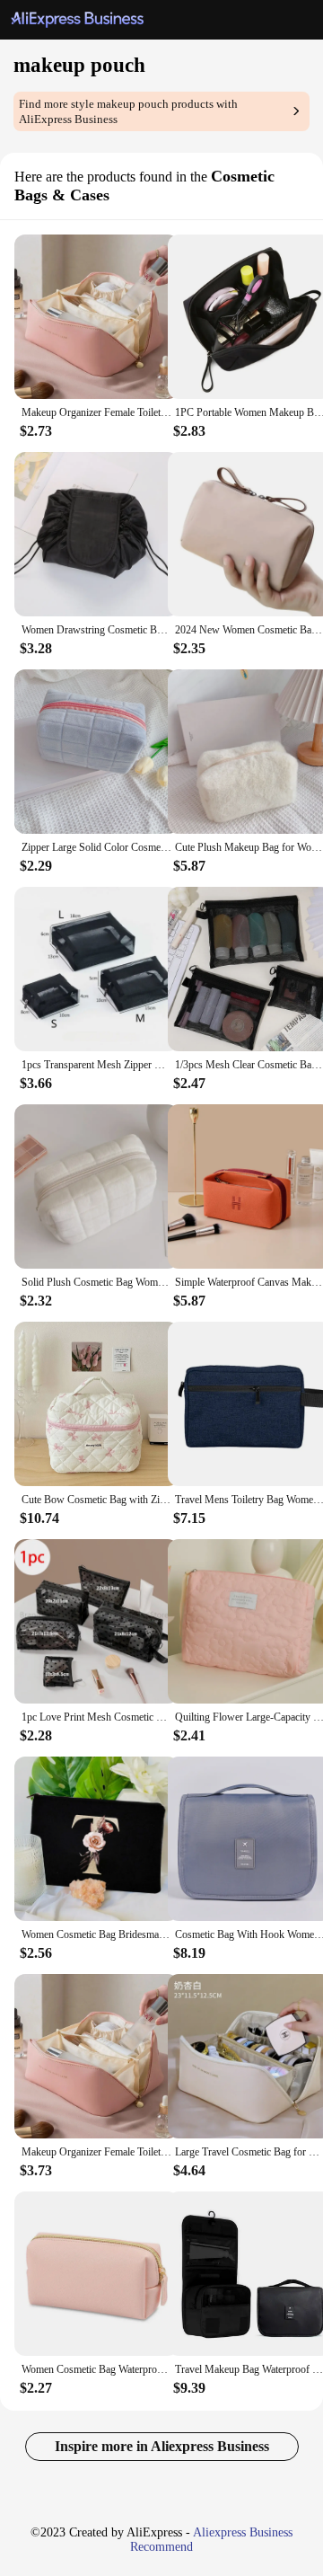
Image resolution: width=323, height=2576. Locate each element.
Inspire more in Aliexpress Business (162, 2446)
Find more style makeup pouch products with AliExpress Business (128, 111)
